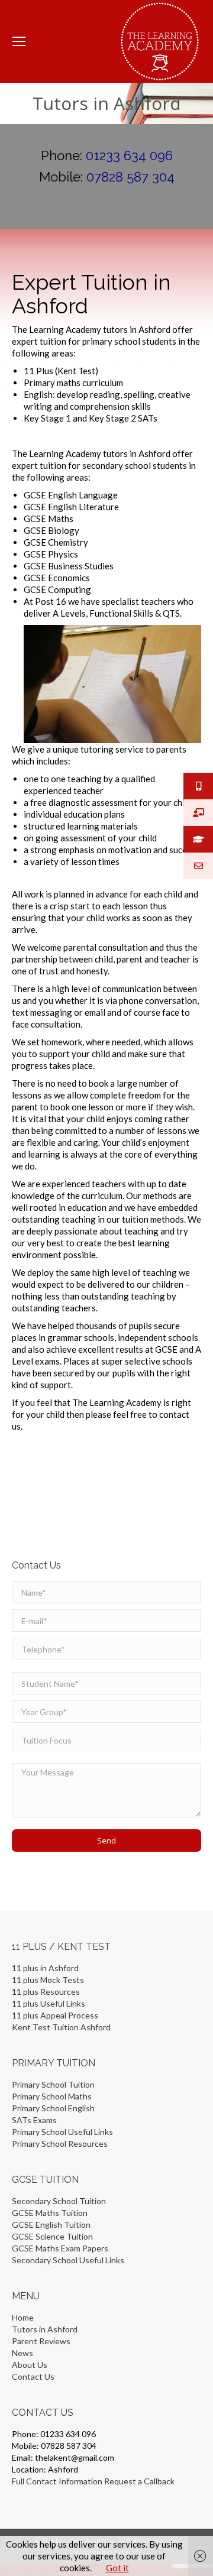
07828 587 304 (130, 177)
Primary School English (53, 2108)
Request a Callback (139, 2481)
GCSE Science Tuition (52, 2236)
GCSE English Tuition (51, 2225)
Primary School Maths (52, 2096)
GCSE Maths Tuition (50, 2213)
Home (23, 2317)
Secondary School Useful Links (68, 2260)
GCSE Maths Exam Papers (60, 2248)
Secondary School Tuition (59, 2201)
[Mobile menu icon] (19, 41)
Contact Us (33, 2376)
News (22, 2353)
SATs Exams (34, 2120)
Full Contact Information (57, 2481)
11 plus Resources (46, 1992)
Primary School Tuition (53, 2084)
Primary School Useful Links (62, 2132)
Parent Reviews (41, 2341)
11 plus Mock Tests (48, 1980)
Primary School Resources (60, 2144)
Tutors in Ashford (45, 2329)
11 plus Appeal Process (55, 2015)
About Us (30, 2365)
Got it (117, 2568)
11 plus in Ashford (45, 1968)
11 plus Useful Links (49, 2003)
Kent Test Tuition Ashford (61, 2027)
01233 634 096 (129, 155)
